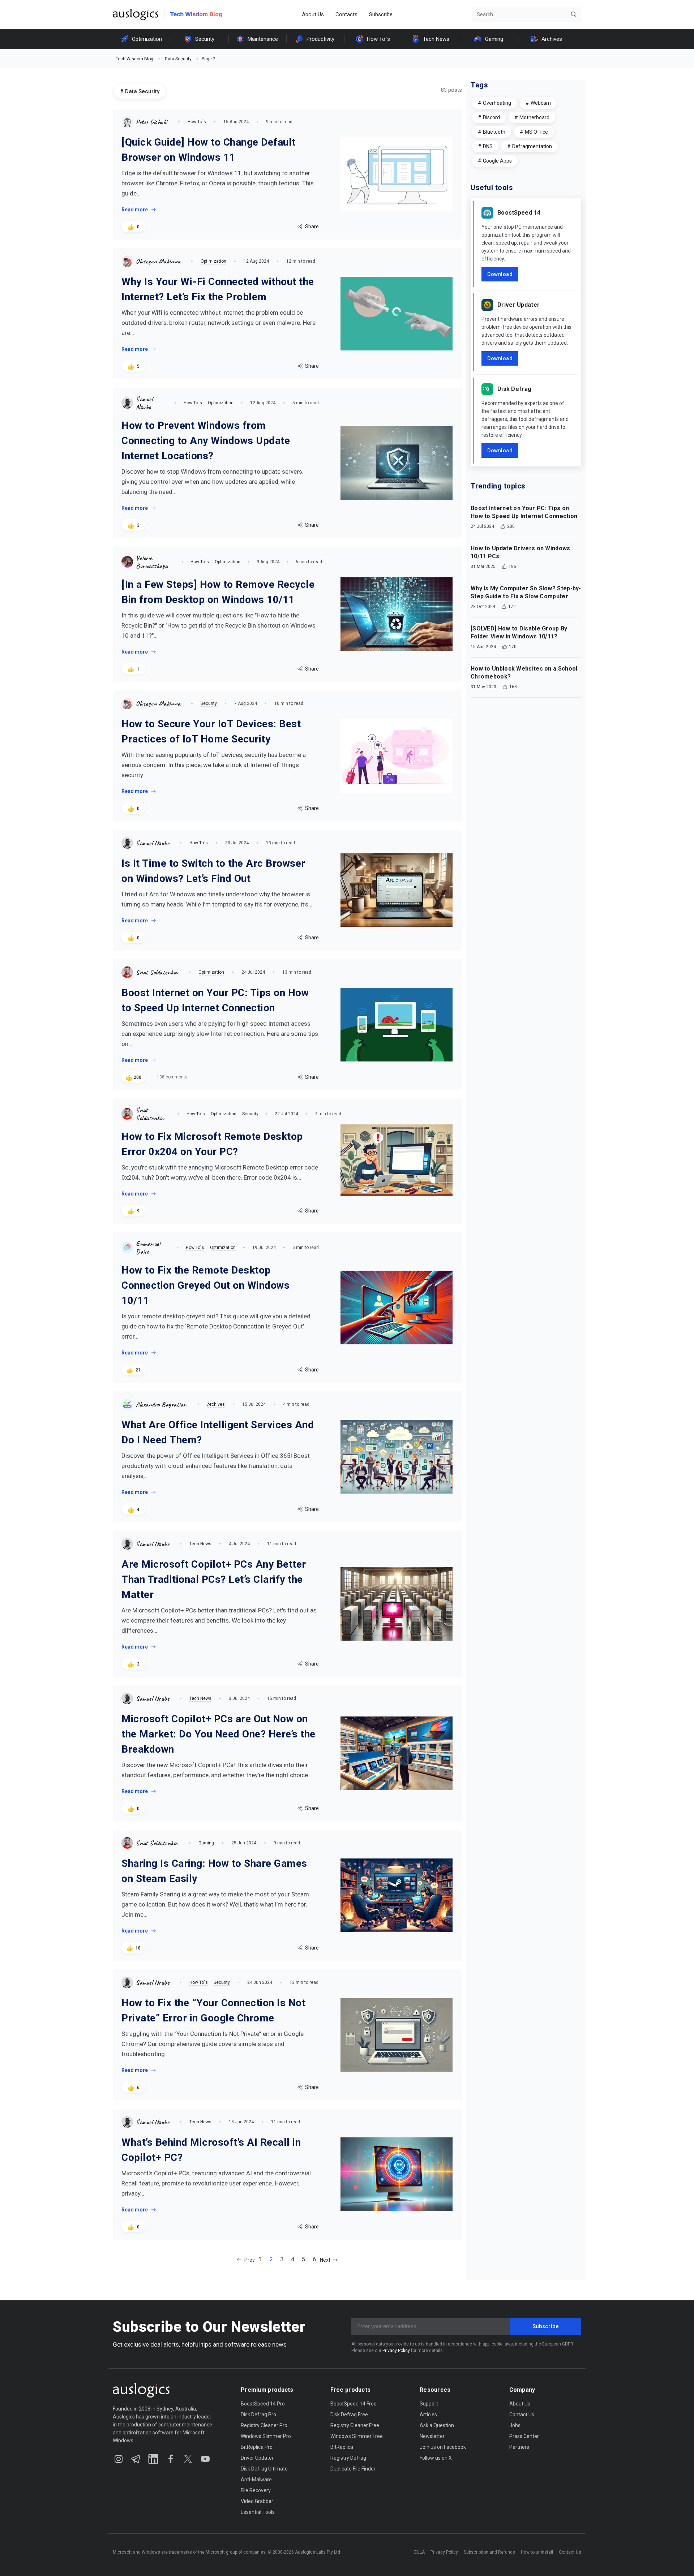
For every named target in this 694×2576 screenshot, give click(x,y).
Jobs (515, 2425)
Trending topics (498, 486)
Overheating (497, 103)
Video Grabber (257, 2501)
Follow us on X (436, 2458)
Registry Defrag (348, 2458)
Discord (491, 117)
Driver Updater (519, 305)
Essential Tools (258, 2512)
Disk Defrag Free (349, 2415)
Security (205, 39)
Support (429, 2404)
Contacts (346, 14)
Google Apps (497, 161)
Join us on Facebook (443, 2447)
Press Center (524, 2436)
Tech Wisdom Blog (134, 59)
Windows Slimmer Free (357, 2436)
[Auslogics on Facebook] (171, 2459)
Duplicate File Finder (353, 2469)
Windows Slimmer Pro (266, 2436)
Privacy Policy (396, 2351)
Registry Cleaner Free (355, 2425)
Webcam (541, 103)
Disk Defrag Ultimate (264, 2469)
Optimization (147, 39)
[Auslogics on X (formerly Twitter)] (188, 2459)
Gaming (494, 39)
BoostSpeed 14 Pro (263, 2404)
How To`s (378, 39)
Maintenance (263, 39)
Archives (552, 39)
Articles (428, 2415)
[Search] (574, 14)
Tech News (436, 39)
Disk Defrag (514, 389)
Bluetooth (494, 132)
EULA (419, 2552)
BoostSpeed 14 (519, 213)
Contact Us (522, 2415)
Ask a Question (437, 2425)
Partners (519, 2447)
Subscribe (381, 14)
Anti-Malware (256, 2480)
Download (500, 274)
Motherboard (534, 117)
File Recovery (256, 2490)
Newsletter (432, 2436)
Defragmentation (532, 146)
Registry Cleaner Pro (264, 2425)
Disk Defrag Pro (258, 2415)
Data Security (178, 59)
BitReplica (342, 2447)
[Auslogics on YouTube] (205, 2459)
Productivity (320, 39)
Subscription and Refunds (489, 2552)
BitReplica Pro (257, 2447)
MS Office (536, 132)
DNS (488, 146)
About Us (313, 14)
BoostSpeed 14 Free (354, 2404)
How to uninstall (537, 2552)
